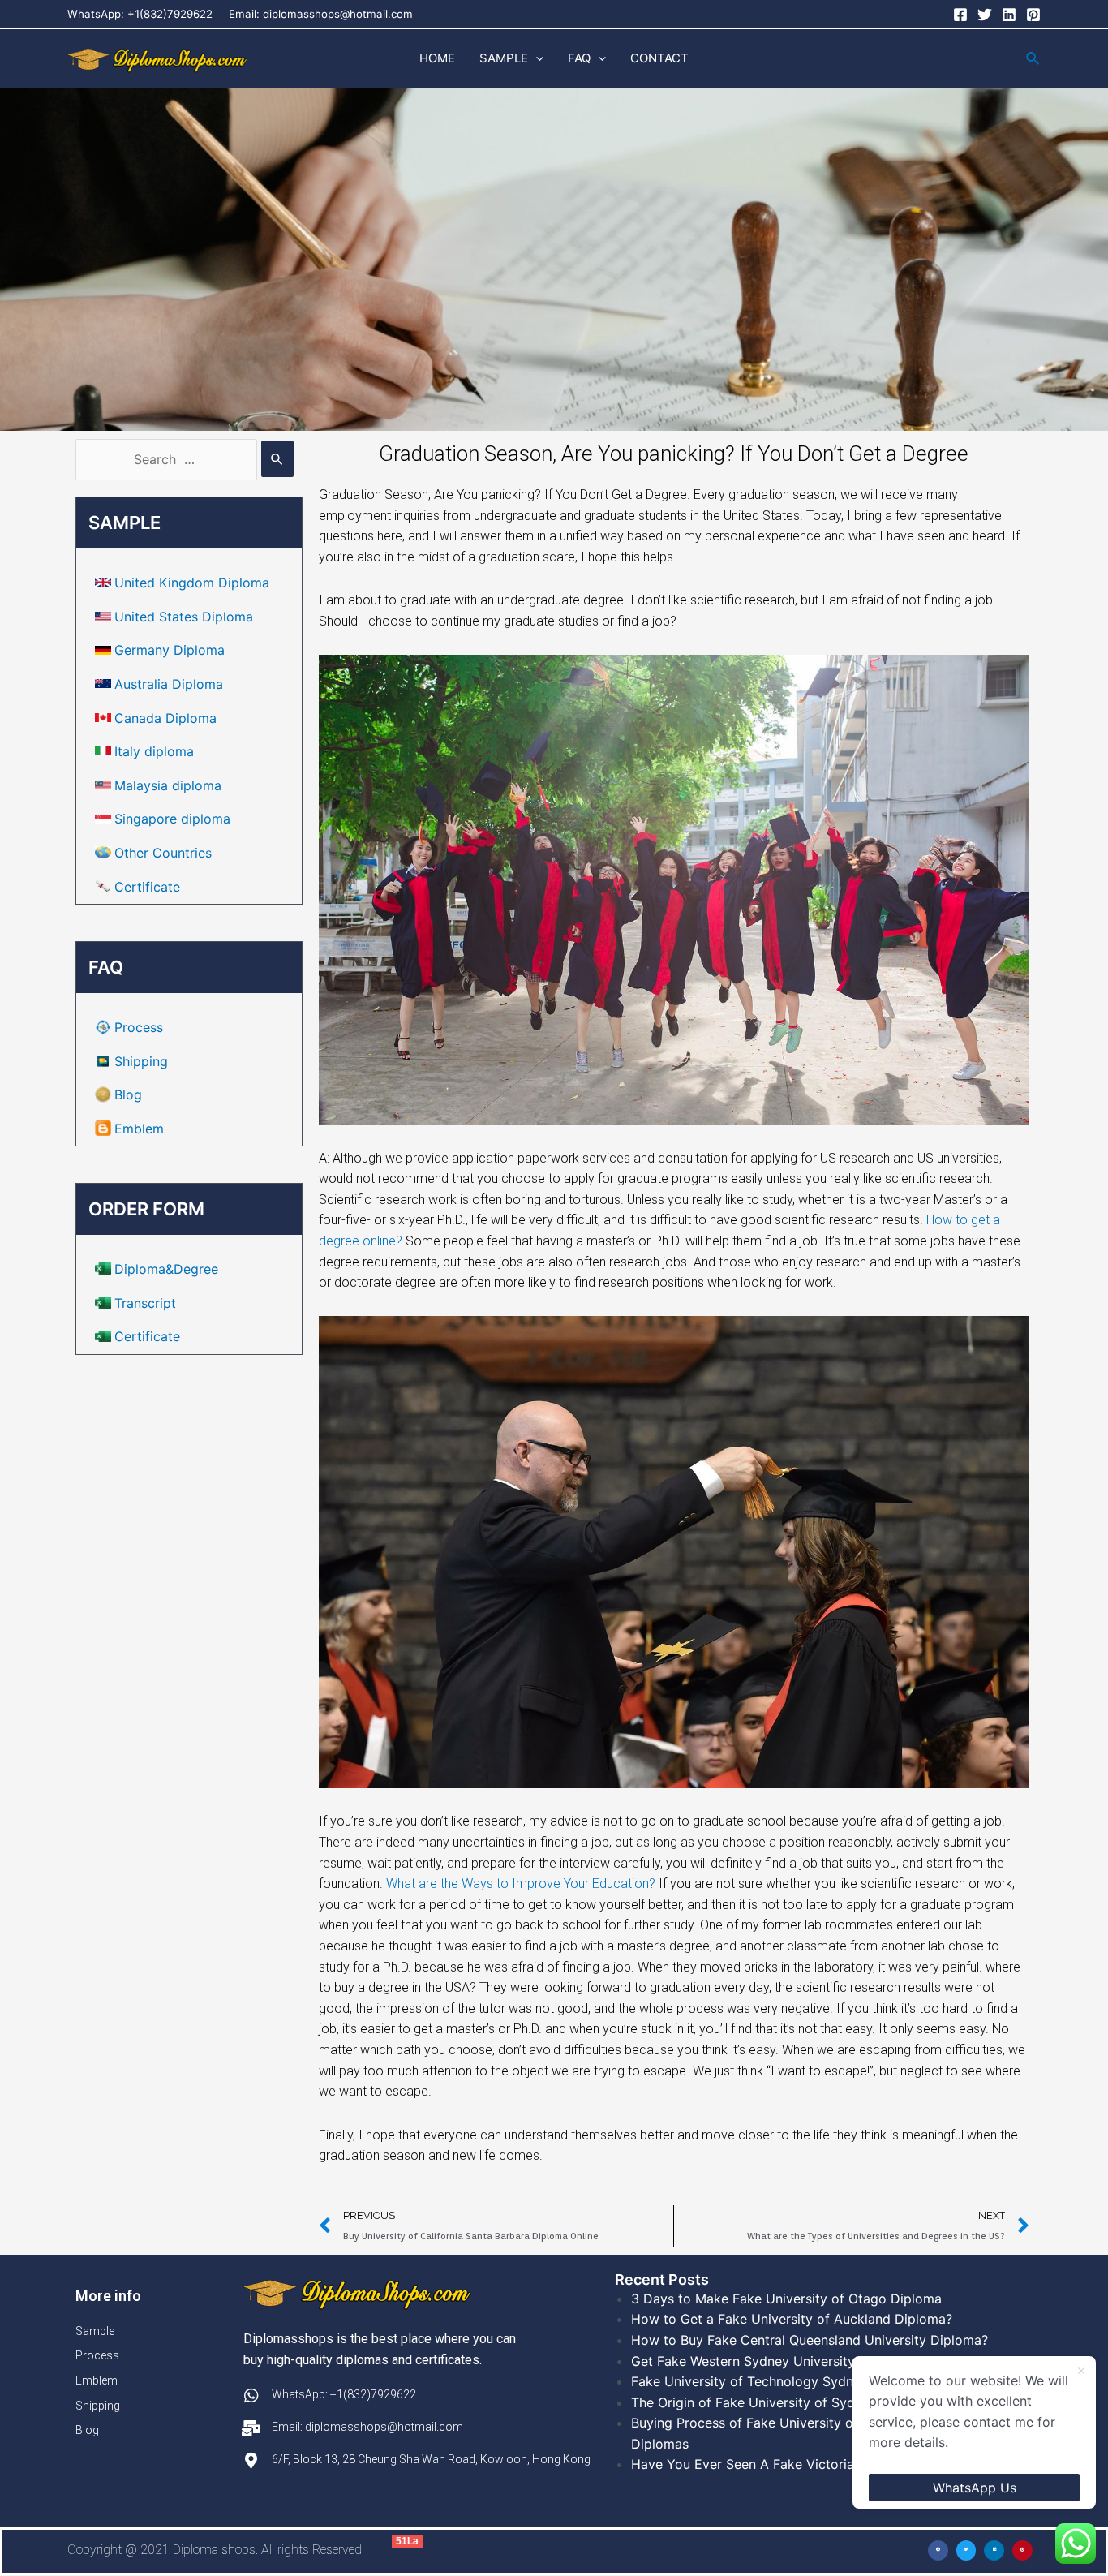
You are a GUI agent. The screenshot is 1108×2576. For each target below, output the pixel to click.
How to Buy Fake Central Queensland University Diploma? (810, 2340)
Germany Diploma (170, 650)
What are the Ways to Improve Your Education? (521, 1884)
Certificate (147, 887)
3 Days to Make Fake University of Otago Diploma (786, 2299)
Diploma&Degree (166, 1269)
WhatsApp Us (975, 2488)
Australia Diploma (169, 684)
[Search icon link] (1033, 59)
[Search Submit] (277, 459)
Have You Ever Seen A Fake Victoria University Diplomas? (810, 2464)
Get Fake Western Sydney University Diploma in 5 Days (801, 2361)
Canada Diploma (165, 718)
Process (139, 1027)
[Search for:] (185, 459)
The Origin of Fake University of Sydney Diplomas (785, 2402)
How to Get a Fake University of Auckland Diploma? (792, 2319)
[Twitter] (985, 15)
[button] (938, 2550)
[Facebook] (960, 15)
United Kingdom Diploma (192, 583)
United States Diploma (184, 617)
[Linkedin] (1009, 15)
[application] (536, 58)
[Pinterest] (1033, 15)
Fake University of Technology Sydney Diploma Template (807, 2381)
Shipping (141, 1061)
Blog (128, 1094)
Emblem (139, 1129)
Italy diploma (154, 751)
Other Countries (163, 853)
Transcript (145, 1303)
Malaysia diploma (168, 785)
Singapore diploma (172, 819)
